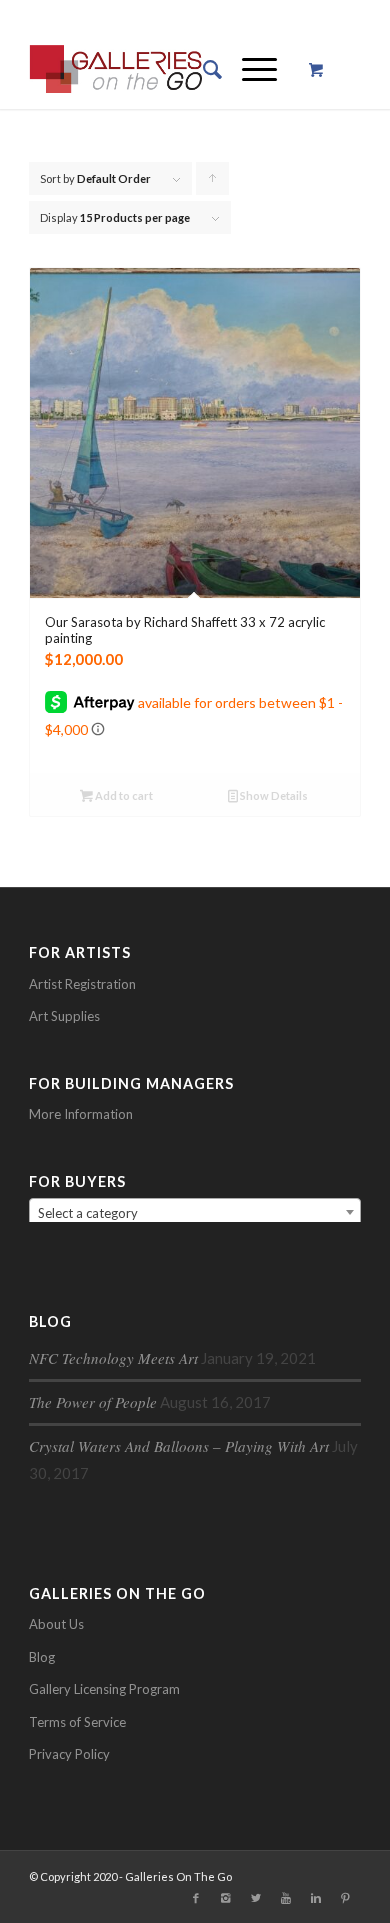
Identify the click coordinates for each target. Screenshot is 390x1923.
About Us (56, 1624)
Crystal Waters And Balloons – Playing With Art (179, 1446)
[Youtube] (286, 1898)
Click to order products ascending (213, 183)
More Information (81, 1114)
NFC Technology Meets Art (113, 1358)
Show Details (273, 795)
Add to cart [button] (123, 795)
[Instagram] (226, 1898)
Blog (42, 1657)
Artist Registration (82, 984)
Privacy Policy (69, 1754)
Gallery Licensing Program (104, 1689)
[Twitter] (256, 1898)
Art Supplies (64, 1016)
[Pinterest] (346, 1898)
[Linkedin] (316, 1898)
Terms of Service (77, 1722)
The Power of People (93, 1402)
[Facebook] (196, 1898)
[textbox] (195, 1213)
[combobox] (195, 1212)
